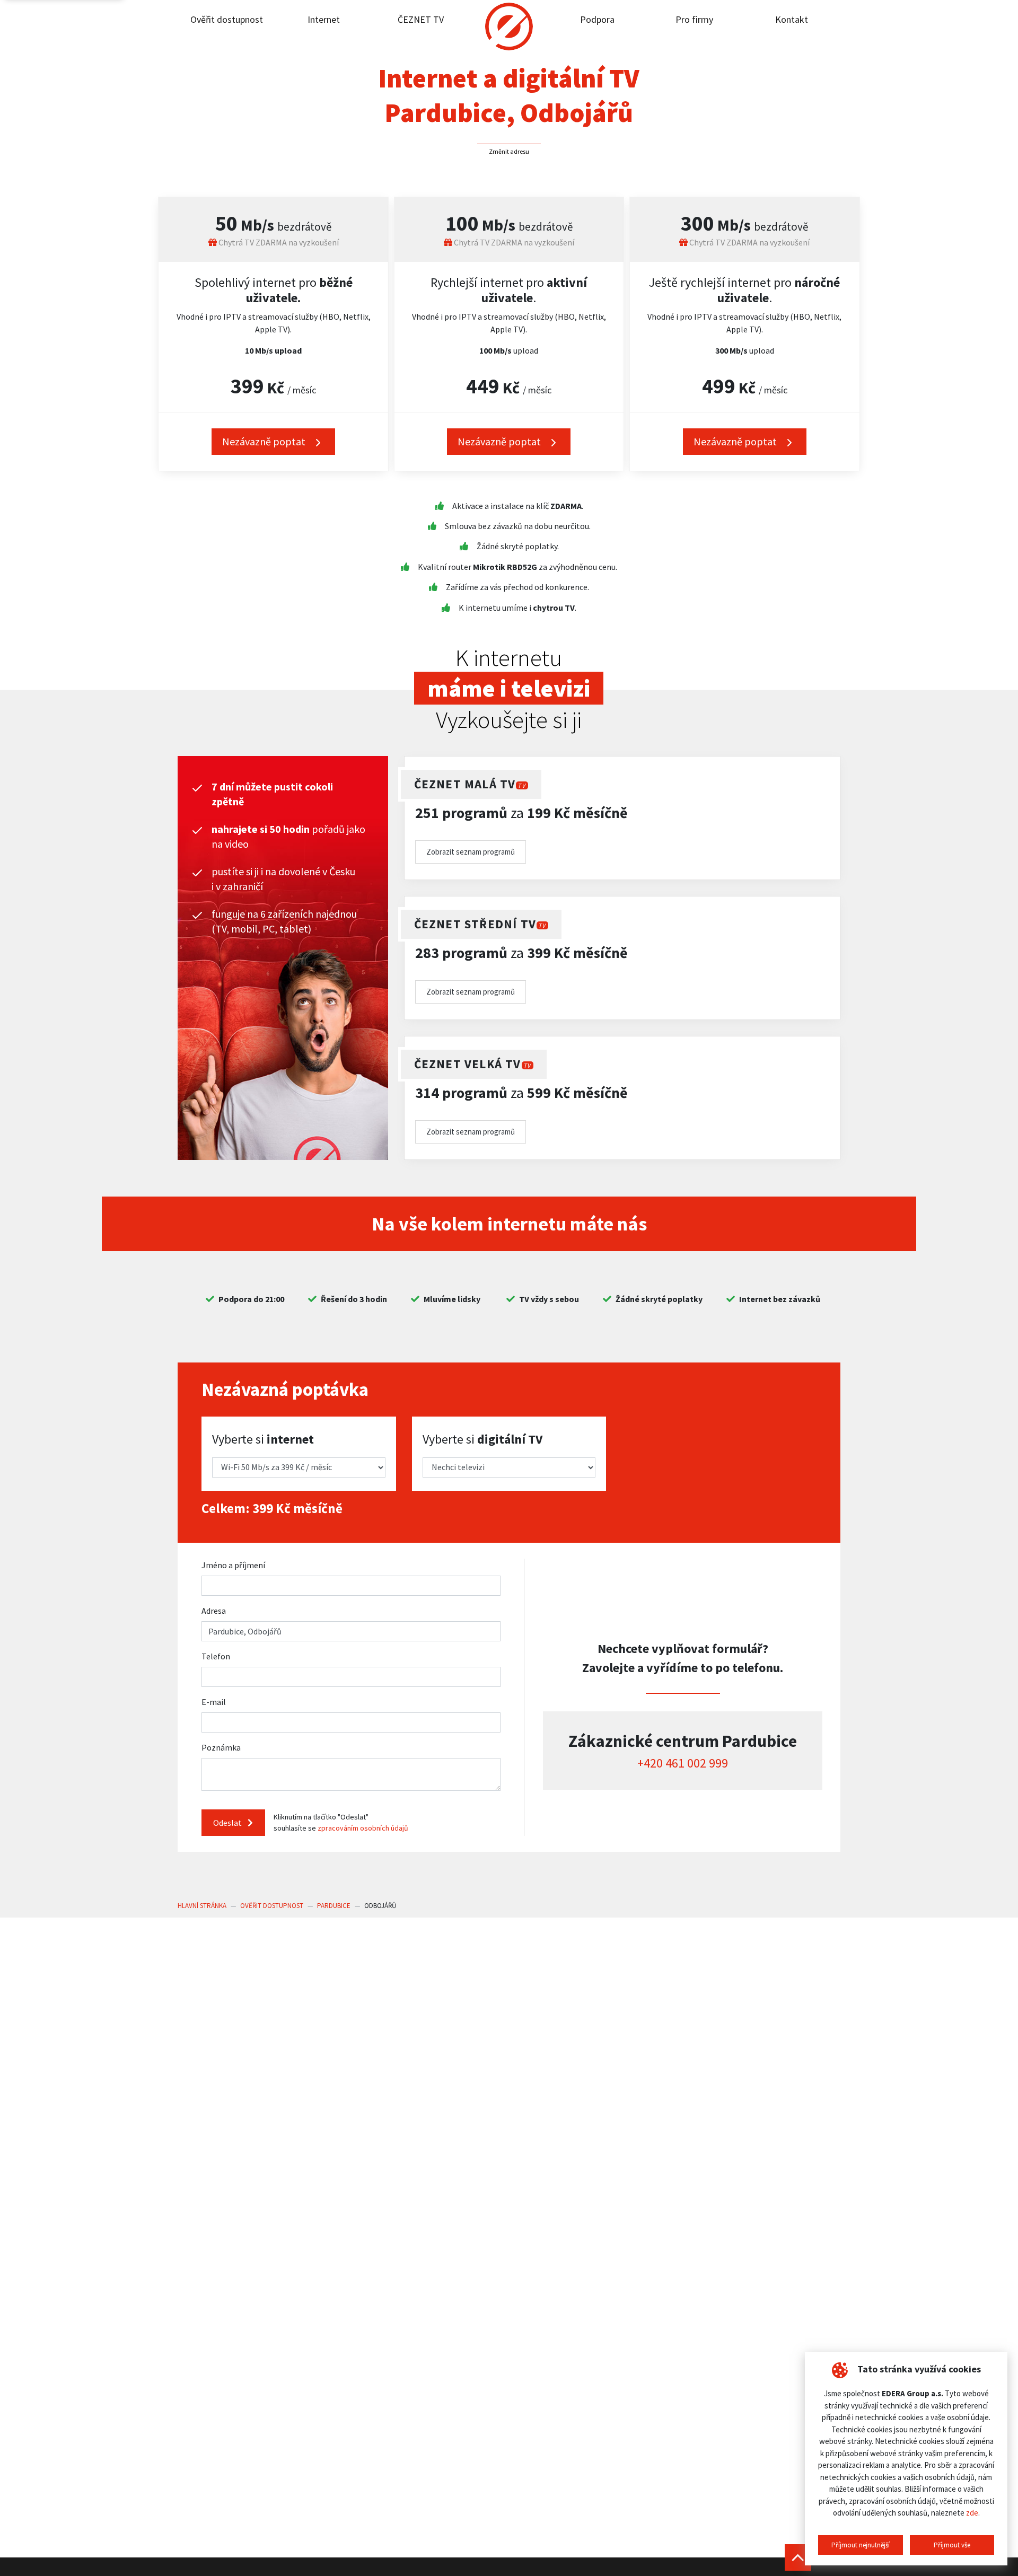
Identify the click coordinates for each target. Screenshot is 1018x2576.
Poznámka (221, 1747)
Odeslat (228, 1823)
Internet (324, 19)
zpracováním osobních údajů (363, 1828)
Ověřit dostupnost (227, 19)
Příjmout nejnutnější (861, 2545)
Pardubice (334, 1906)
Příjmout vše (952, 2545)
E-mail (214, 1702)
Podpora (597, 19)
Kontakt (792, 19)
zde (972, 2513)
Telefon (216, 1656)
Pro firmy (694, 19)
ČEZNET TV (421, 19)
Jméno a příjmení (233, 1565)
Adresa (214, 1611)
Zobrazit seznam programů (471, 852)
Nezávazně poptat (265, 441)
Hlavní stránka (202, 1906)
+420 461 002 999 (683, 1763)
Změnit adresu (509, 151)
